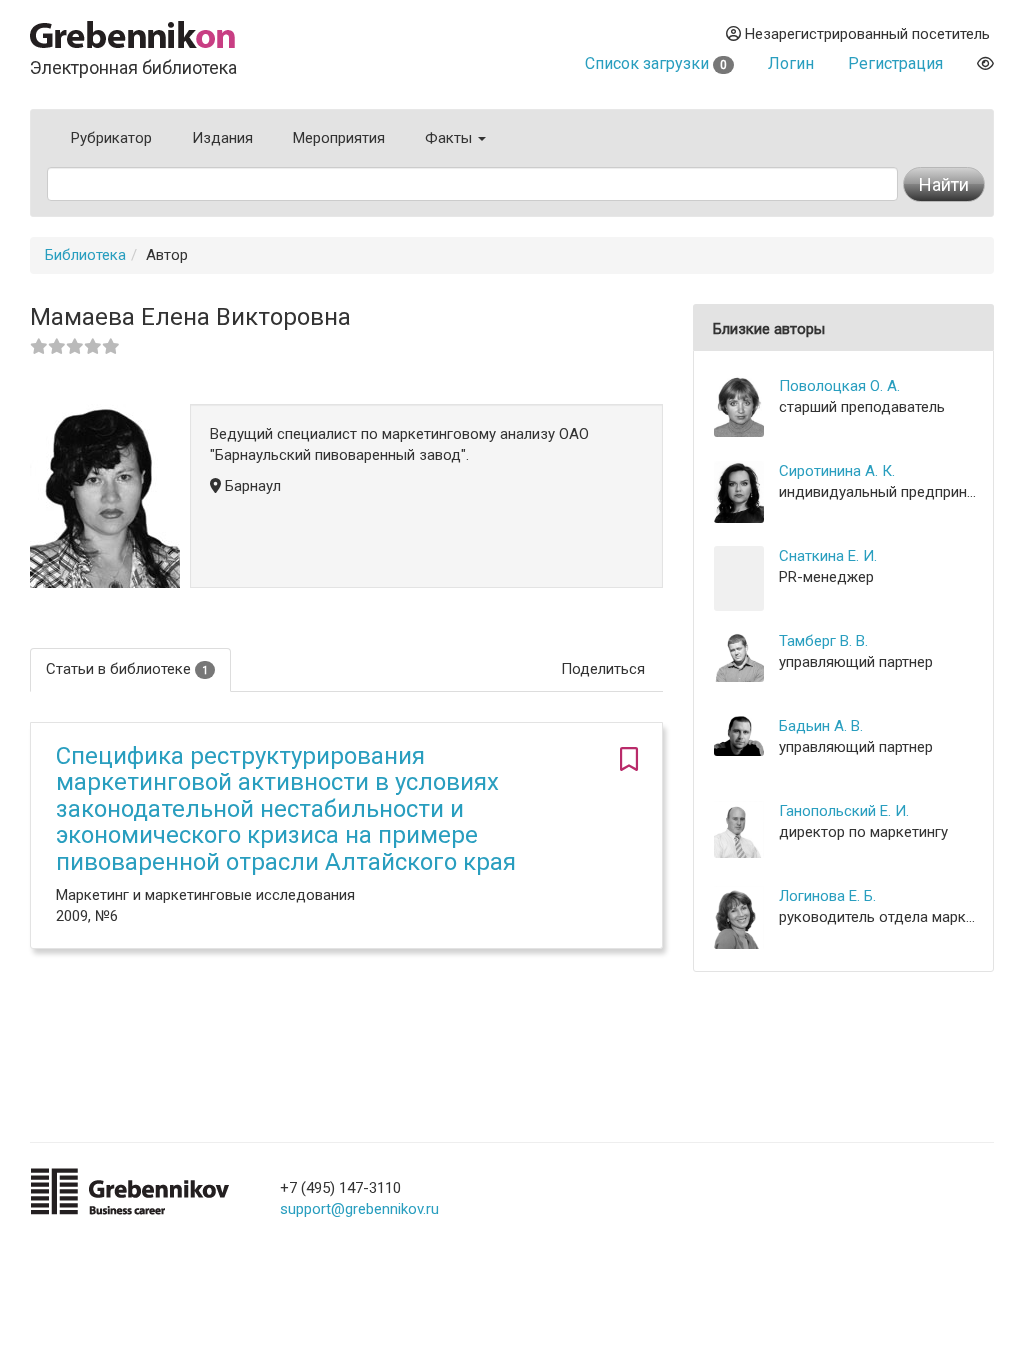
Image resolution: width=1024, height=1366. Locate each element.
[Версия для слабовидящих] (985, 63)
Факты (450, 138)
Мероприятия (339, 138)
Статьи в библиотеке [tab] (127, 669)
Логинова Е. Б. (827, 896)
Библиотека (85, 255)
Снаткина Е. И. (828, 556)
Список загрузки (656, 63)
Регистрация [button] (895, 63)
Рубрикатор (111, 138)
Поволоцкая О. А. (839, 386)
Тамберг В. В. (823, 641)
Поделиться (603, 669)
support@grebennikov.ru (359, 1209)
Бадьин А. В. (821, 726)
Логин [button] (791, 63)
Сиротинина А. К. (837, 471)
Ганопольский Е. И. (844, 811)
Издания (222, 138)
